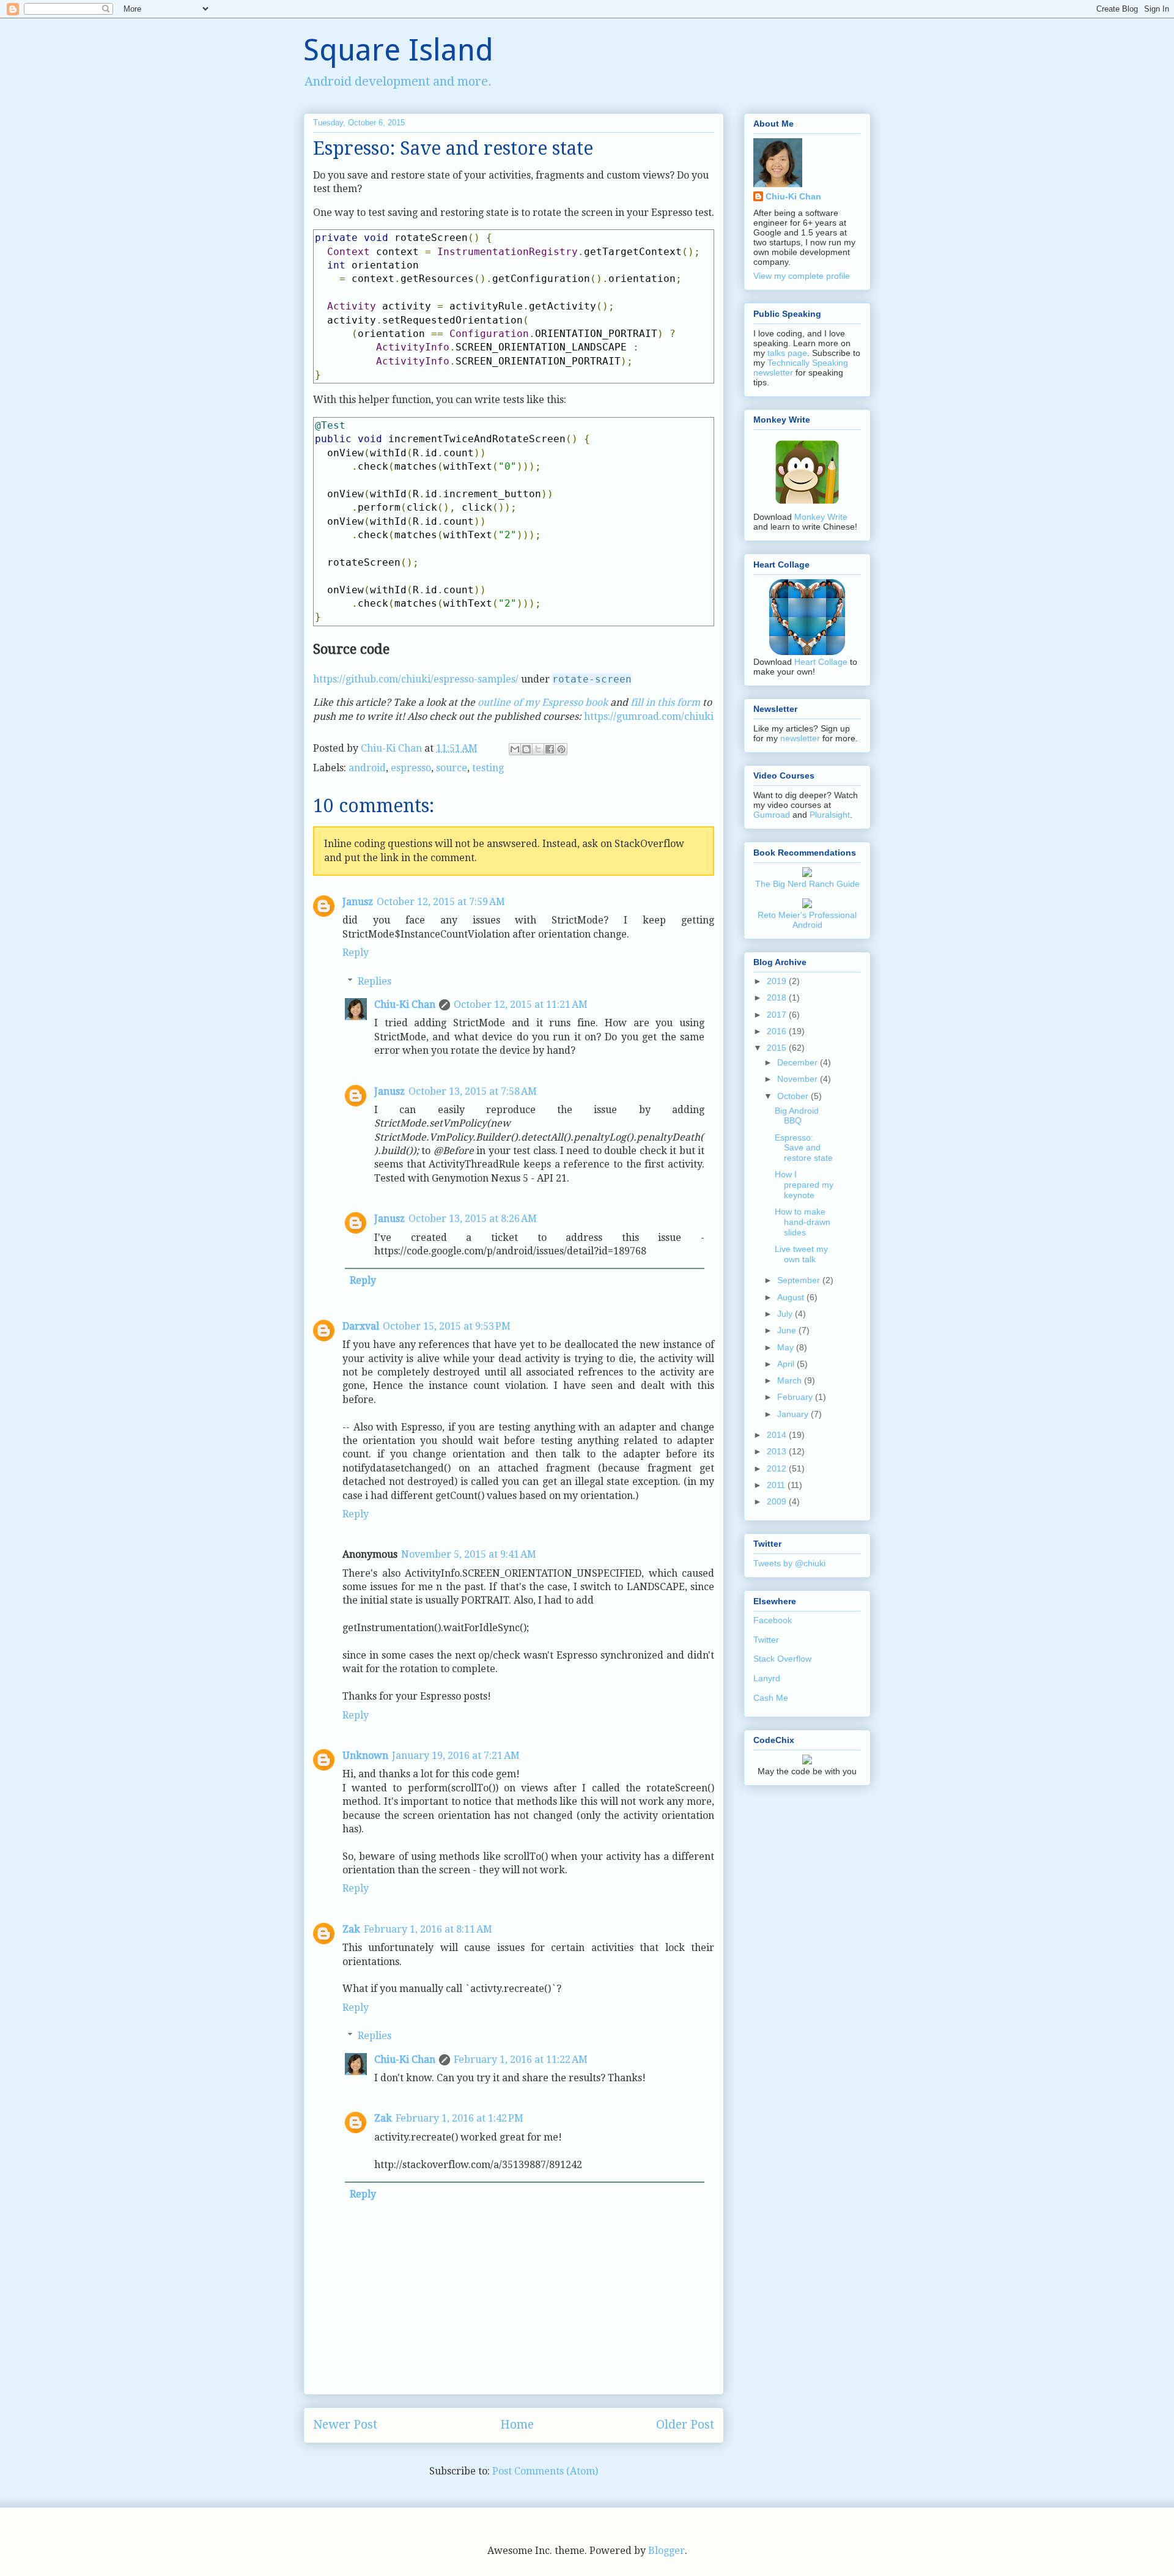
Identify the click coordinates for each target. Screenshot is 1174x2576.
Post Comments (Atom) (545, 2471)
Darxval (361, 1326)
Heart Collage (821, 662)
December (799, 1062)
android (367, 768)
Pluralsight (830, 815)
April (787, 1364)
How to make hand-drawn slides (803, 1222)
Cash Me (771, 1698)
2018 (778, 997)
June (788, 1330)
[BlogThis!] (526, 749)
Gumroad (772, 815)
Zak (351, 1929)
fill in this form (665, 702)
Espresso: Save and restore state (804, 1148)
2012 (778, 1468)
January (794, 1414)
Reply (356, 953)
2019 (778, 981)
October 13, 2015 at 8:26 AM (473, 1219)
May (787, 1347)
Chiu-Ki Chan (393, 748)
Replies (375, 981)
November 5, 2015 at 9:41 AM (469, 1554)
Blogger (666, 2551)
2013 (778, 1451)
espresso (411, 768)
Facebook (773, 1620)
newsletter (800, 738)
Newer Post (345, 2425)
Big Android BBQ (797, 1116)
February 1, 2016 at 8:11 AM (428, 1929)
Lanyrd (767, 1678)
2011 (777, 1485)
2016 (778, 1031)
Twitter (766, 1640)
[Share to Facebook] (550, 749)
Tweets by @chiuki (789, 1563)
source (452, 768)
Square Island (398, 50)
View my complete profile (802, 276)
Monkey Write (821, 517)
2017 (778, 1015)
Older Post (685, 2425)
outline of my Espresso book (543, 702)
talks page (787, 353)
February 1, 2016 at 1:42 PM (460, 2118)
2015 (778, 1048)
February (796, 1397)
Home (517, 2425)
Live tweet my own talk (801, 1254)
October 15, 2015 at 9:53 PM (447, 1326)
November (799, 1079)
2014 (778, 1435)
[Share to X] (538, 749)
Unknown (365, 1756)
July (786, 1314)
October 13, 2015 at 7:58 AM (473, 1091)
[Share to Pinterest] (561, 749)
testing (488, 768)
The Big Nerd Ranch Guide (807, 884)
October (794, 1096)
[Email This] (515, 749)
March (791, 1380)
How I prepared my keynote (804, 1185)
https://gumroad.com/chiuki (649, 716)
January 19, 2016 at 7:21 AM (456, 1756)
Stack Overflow (782, 1659)
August (792, 1297)
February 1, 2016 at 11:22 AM (521, 2060)
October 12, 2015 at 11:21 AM (521, 1005)
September (800, 1280)
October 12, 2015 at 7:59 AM (441, 902)
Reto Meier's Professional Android (807, 920)
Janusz (358, 902)
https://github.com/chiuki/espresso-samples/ (417, 679)
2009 (778, 1501)
